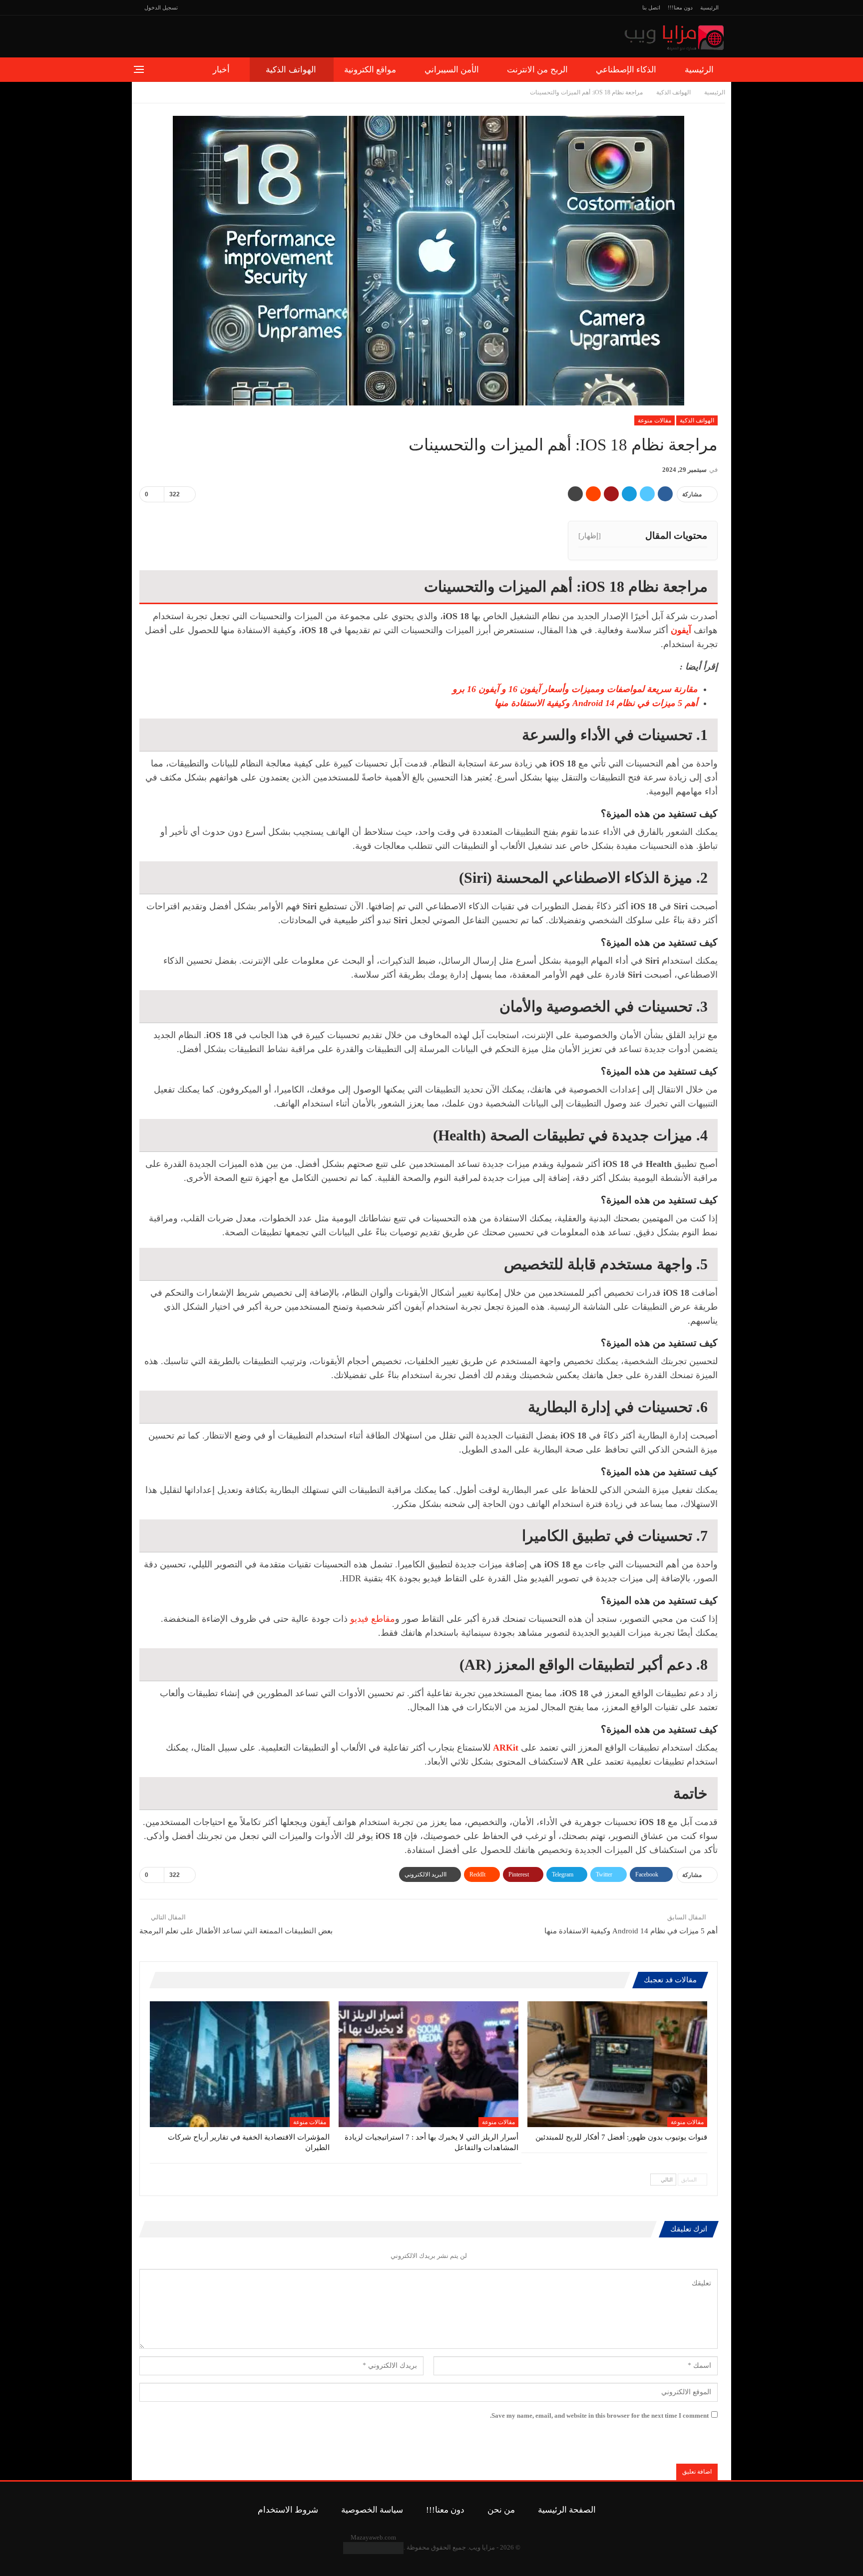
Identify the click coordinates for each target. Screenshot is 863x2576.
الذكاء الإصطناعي (626, 70)
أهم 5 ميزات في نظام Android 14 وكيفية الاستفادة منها (596, 703)
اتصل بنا (651, 7)
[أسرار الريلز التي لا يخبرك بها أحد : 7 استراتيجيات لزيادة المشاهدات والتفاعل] (429, 2064)
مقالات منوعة (654, 420)
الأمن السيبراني (452, 70)
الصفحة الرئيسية (567, 2510)
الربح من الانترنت (537, 70)
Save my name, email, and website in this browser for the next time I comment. (599, 2415)
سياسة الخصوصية (372, 2510)
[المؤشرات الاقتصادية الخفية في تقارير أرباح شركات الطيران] (240, 2064)
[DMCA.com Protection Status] (373, 2547)
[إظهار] (590, 536)
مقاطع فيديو (371, 1619)
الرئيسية (709, 7)
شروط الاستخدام (288, 2510)
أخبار (221, 70)
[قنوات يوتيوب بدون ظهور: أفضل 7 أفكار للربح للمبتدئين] (617, 2064)
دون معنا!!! (680, 7)
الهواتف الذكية (291, 70)
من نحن (501, 2510)
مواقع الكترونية (370, 70)
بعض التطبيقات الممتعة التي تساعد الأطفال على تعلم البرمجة (236, 1931)
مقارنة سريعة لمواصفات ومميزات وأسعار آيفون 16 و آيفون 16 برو (575, 689)
